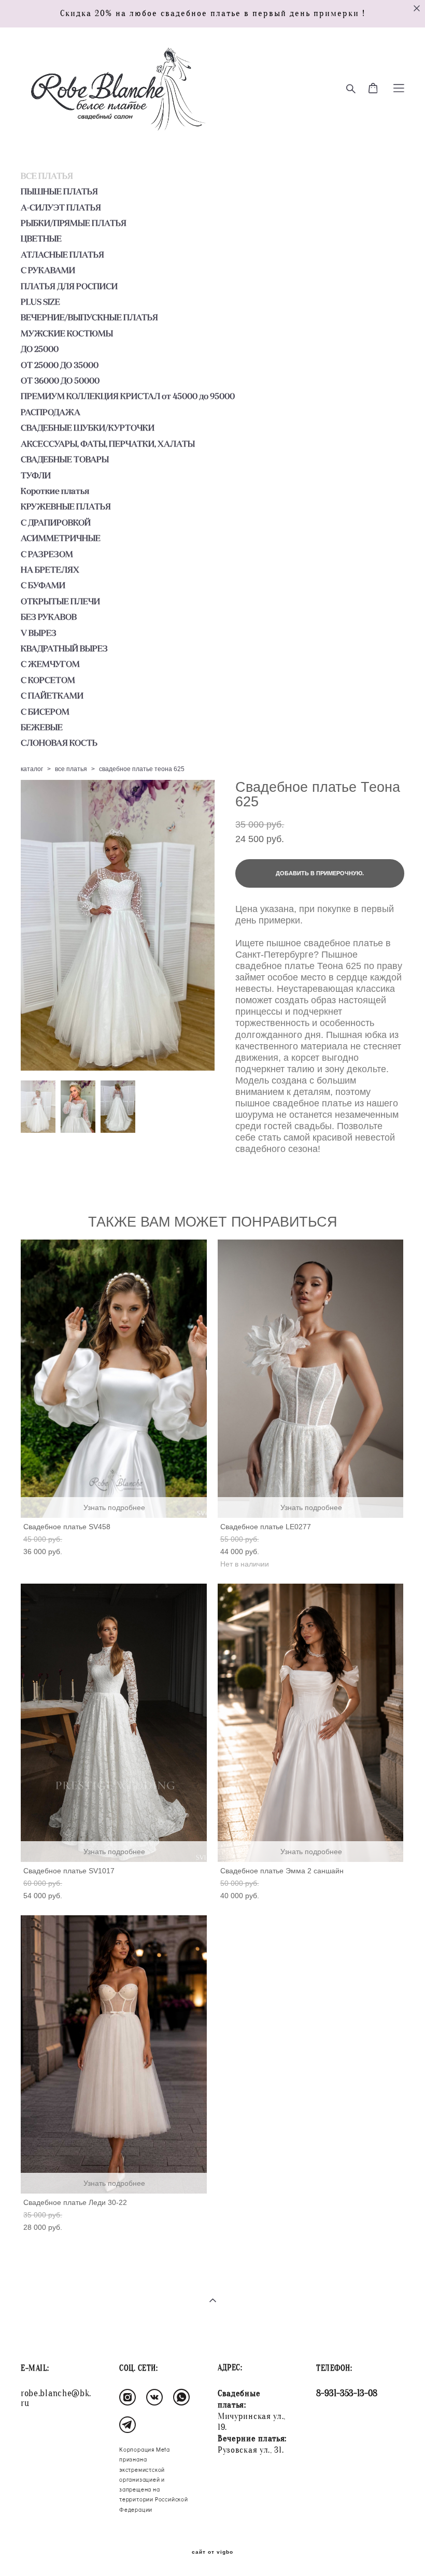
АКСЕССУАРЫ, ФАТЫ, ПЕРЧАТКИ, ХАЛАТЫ (108, 444)
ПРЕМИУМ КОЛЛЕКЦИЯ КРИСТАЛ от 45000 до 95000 (128, 396)
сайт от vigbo (212, 2552)
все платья (71, 769)
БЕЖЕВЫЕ (42, 727)
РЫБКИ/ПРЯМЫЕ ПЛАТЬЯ (74, 223)
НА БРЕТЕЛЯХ (50, 570)
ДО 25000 (40, 349)
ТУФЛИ (36, 475)
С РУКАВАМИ (48, 270)
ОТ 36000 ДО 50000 (60, 380)
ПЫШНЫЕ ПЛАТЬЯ (59, 191)
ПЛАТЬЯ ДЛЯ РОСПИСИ (69, 286)
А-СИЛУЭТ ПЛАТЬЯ (61, 207)
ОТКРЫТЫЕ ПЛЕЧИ (60, 601)
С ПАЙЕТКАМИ (52, 695)
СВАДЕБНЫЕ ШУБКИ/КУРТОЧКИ (88, 428)
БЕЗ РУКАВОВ (49, 617)
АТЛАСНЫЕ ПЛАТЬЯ (62, 254)
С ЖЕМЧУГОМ (50, 664)
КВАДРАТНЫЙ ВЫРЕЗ (64, 648)
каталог (32, 769)
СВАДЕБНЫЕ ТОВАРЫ (65, 459)
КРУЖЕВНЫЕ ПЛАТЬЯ (66, 506)
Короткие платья (55, 491)
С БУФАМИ (43, 585)
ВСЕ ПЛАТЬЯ (47, 176)
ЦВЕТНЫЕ (41, 238)
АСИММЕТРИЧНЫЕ (61, 538)
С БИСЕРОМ (45, 711)
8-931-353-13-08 (347, 2393)
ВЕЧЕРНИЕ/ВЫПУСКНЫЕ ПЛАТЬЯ (89, 317)
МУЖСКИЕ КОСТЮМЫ (67, 333)
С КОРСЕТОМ (48, 680)
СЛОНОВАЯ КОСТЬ (59, 743)
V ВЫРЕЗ (39, 633)
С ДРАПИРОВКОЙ (56, 522)
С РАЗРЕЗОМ (47, 554)
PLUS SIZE (40, 302)
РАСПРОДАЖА (51, 412)
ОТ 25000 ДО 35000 (60, 365)
